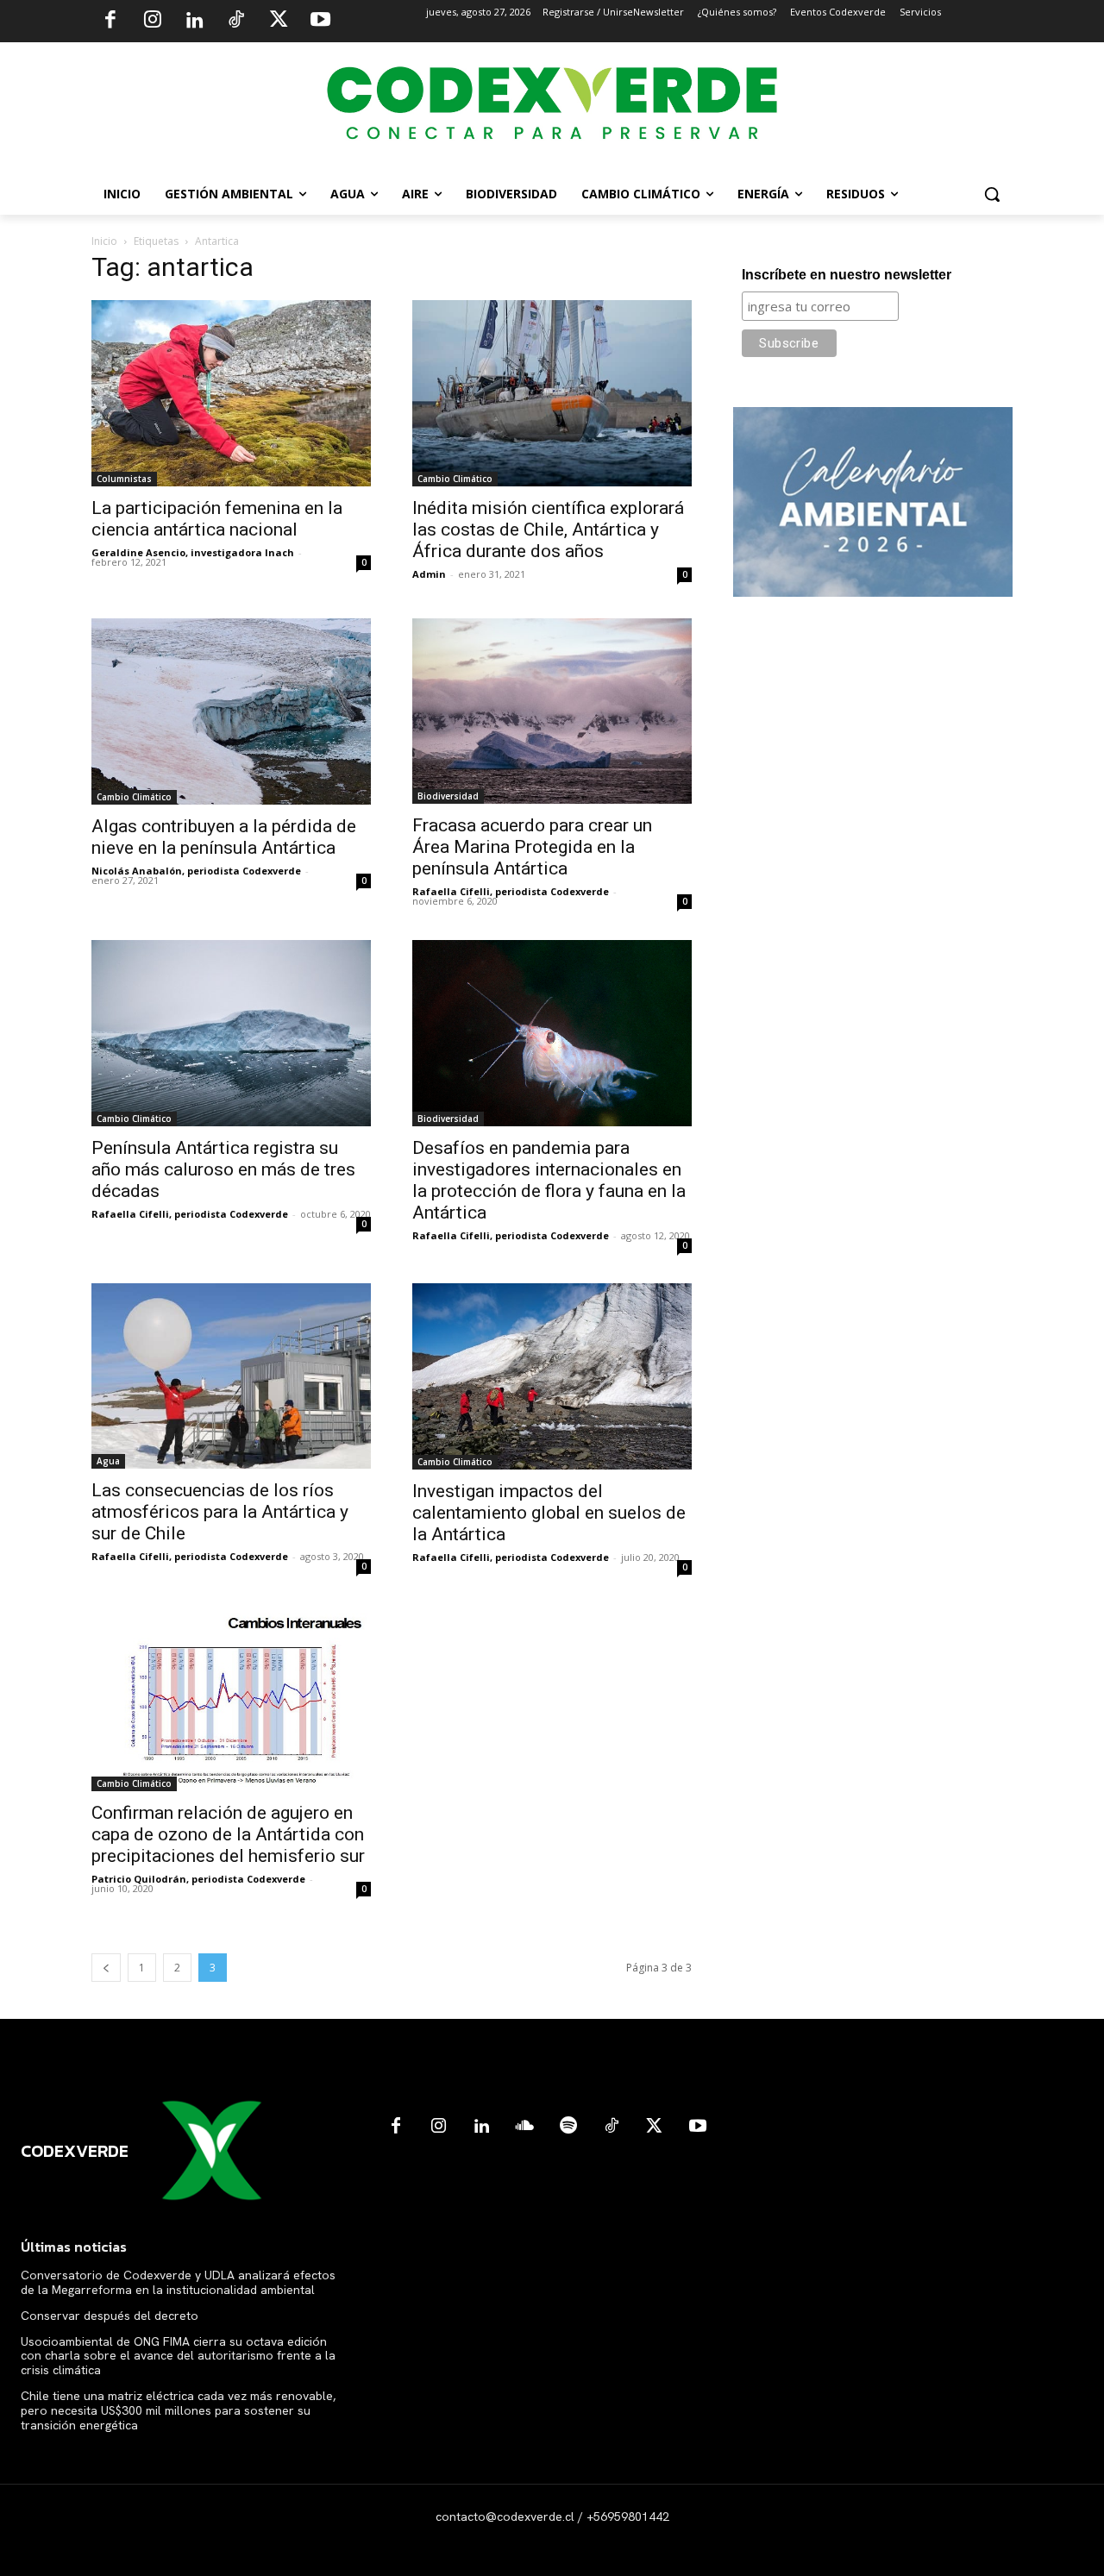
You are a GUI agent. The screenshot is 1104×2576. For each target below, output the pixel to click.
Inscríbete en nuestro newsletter (847, 275)
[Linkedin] (194, 22)
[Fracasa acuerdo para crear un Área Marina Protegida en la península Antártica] (552, 711)
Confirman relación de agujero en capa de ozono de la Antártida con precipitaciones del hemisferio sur (228, 1834)
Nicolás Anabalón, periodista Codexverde (196, 871)
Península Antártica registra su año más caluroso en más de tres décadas (223, 1169)
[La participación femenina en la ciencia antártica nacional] (231, 393)
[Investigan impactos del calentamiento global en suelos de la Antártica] (552, 1376)
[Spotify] (568, 2127)
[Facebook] (110, 22)
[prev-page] (106, 1968)
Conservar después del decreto (110, 2316)
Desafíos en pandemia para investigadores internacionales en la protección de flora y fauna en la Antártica (549, 1180)
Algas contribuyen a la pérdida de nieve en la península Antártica (224, 837)
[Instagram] (153, 22)
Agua (108, 1461)
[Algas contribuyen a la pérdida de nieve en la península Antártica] (231, 711)
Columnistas (124, 479)
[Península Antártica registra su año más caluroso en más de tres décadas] (231, 1033)
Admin (429, 574)
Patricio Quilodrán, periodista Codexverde (198, 1879)
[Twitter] (279, 22)
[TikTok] (236, 22)
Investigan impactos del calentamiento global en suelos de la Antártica (549, 1513)
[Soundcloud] (525, 2127)
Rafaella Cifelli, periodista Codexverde (511, 891)
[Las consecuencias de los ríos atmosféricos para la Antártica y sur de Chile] (231, 1376)
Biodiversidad (448, 796)
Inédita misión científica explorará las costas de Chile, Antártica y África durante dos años (548, 530)
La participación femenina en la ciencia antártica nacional (217, 519)
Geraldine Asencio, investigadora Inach (193, 552)
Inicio (104, 241)
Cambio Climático (455, 479)
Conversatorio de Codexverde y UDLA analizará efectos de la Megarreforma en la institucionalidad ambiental (178, 2282)
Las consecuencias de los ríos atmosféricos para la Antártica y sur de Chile (220, 1512)
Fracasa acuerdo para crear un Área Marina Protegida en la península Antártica (532, 847)
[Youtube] (320, 22)
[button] (992, 194)
